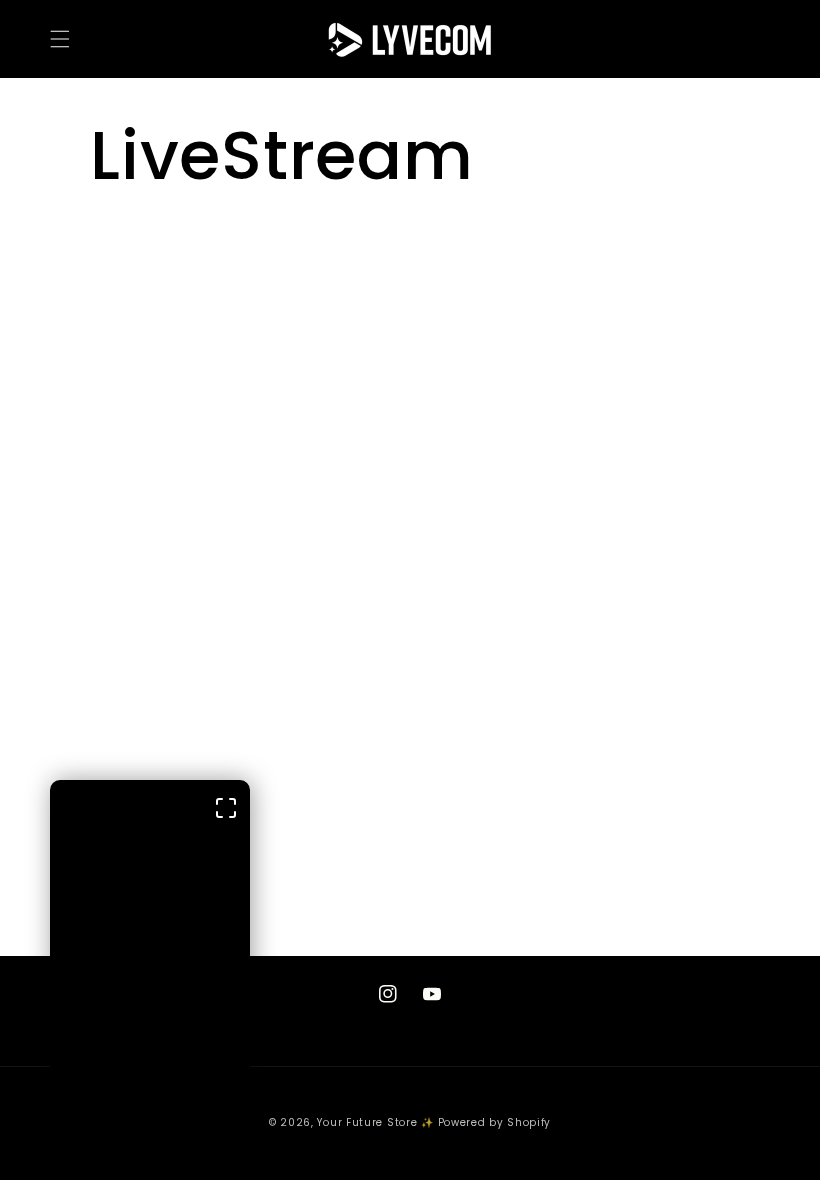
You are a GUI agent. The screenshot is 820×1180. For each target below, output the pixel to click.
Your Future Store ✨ (375, 1122)
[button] (60, 39)
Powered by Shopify (495, 1122)
